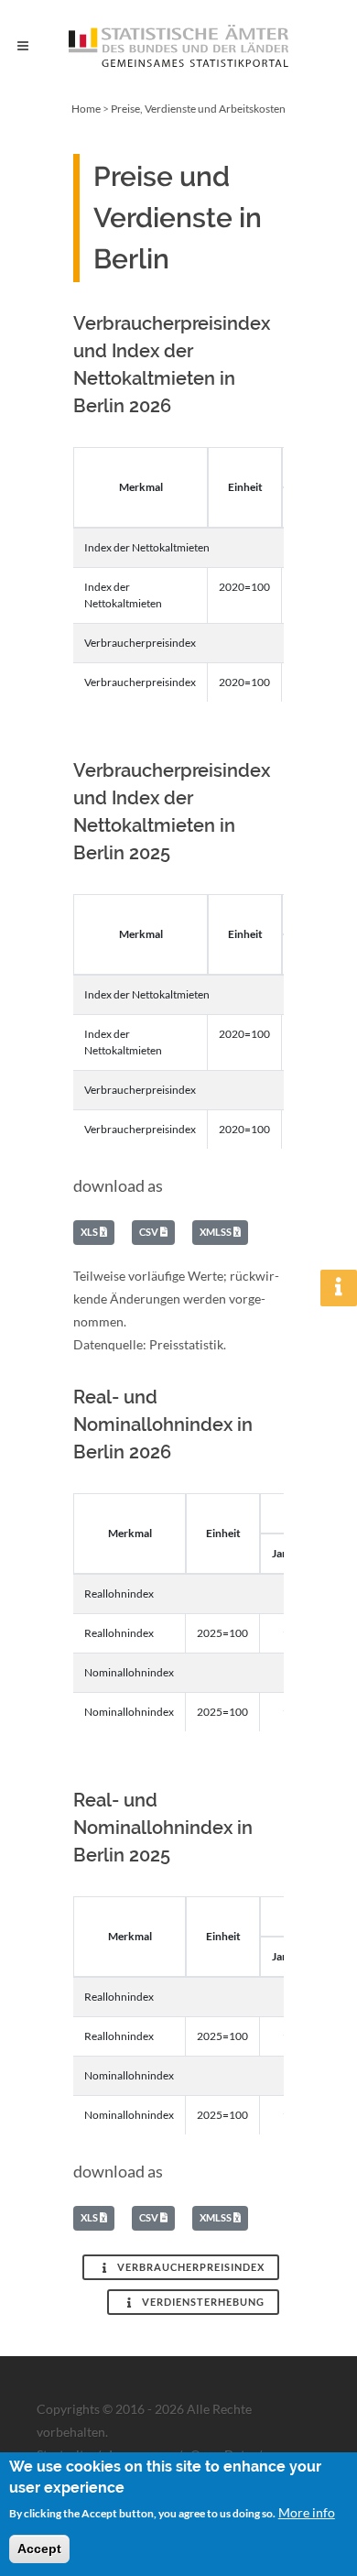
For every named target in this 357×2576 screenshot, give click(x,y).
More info (307, 2512)
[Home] (178, 46)
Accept (39, 2549)
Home (86, 109)
